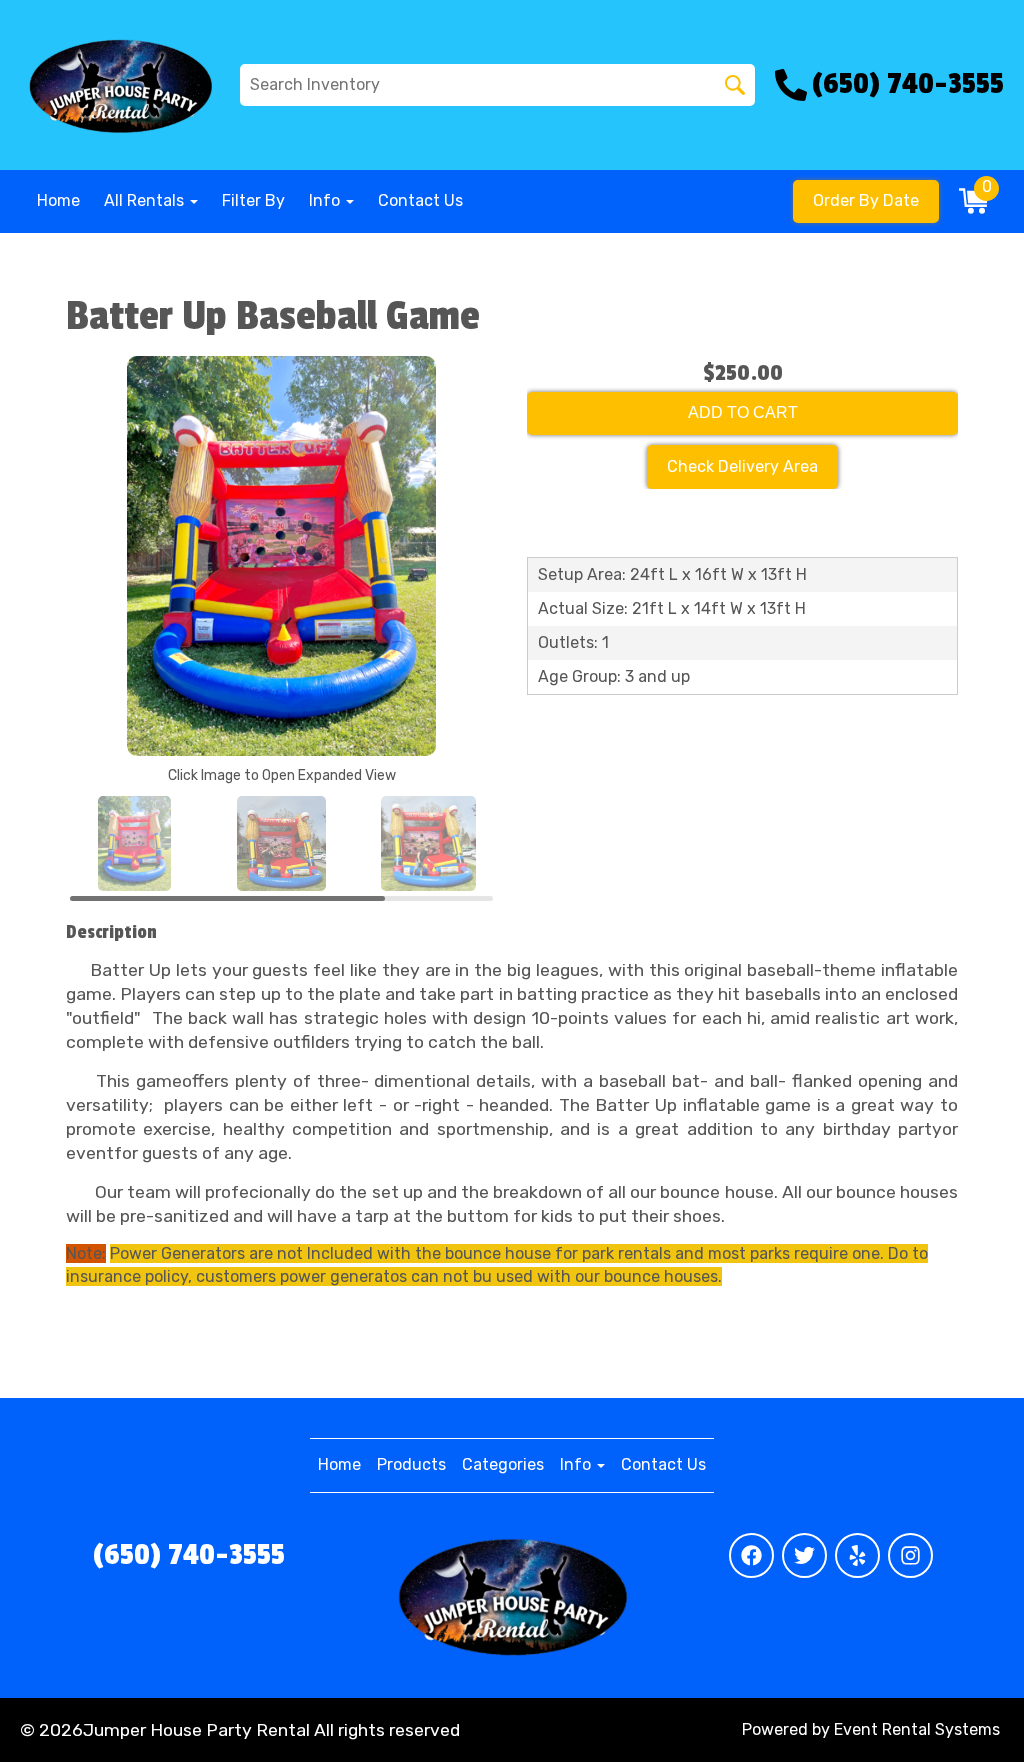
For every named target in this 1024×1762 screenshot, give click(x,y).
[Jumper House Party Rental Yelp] (857, 1555)
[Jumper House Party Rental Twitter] (804, 1555)
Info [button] (326, 200)
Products (411, 1464)
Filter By (253, 200)
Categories (503, 1464)
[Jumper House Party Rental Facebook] (751, 1555)
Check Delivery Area (742, 466)
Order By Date (866, 200)
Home (58, 200)
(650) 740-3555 (189, 1555)
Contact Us (420, 200)
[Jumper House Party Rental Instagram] (910, 1555)
